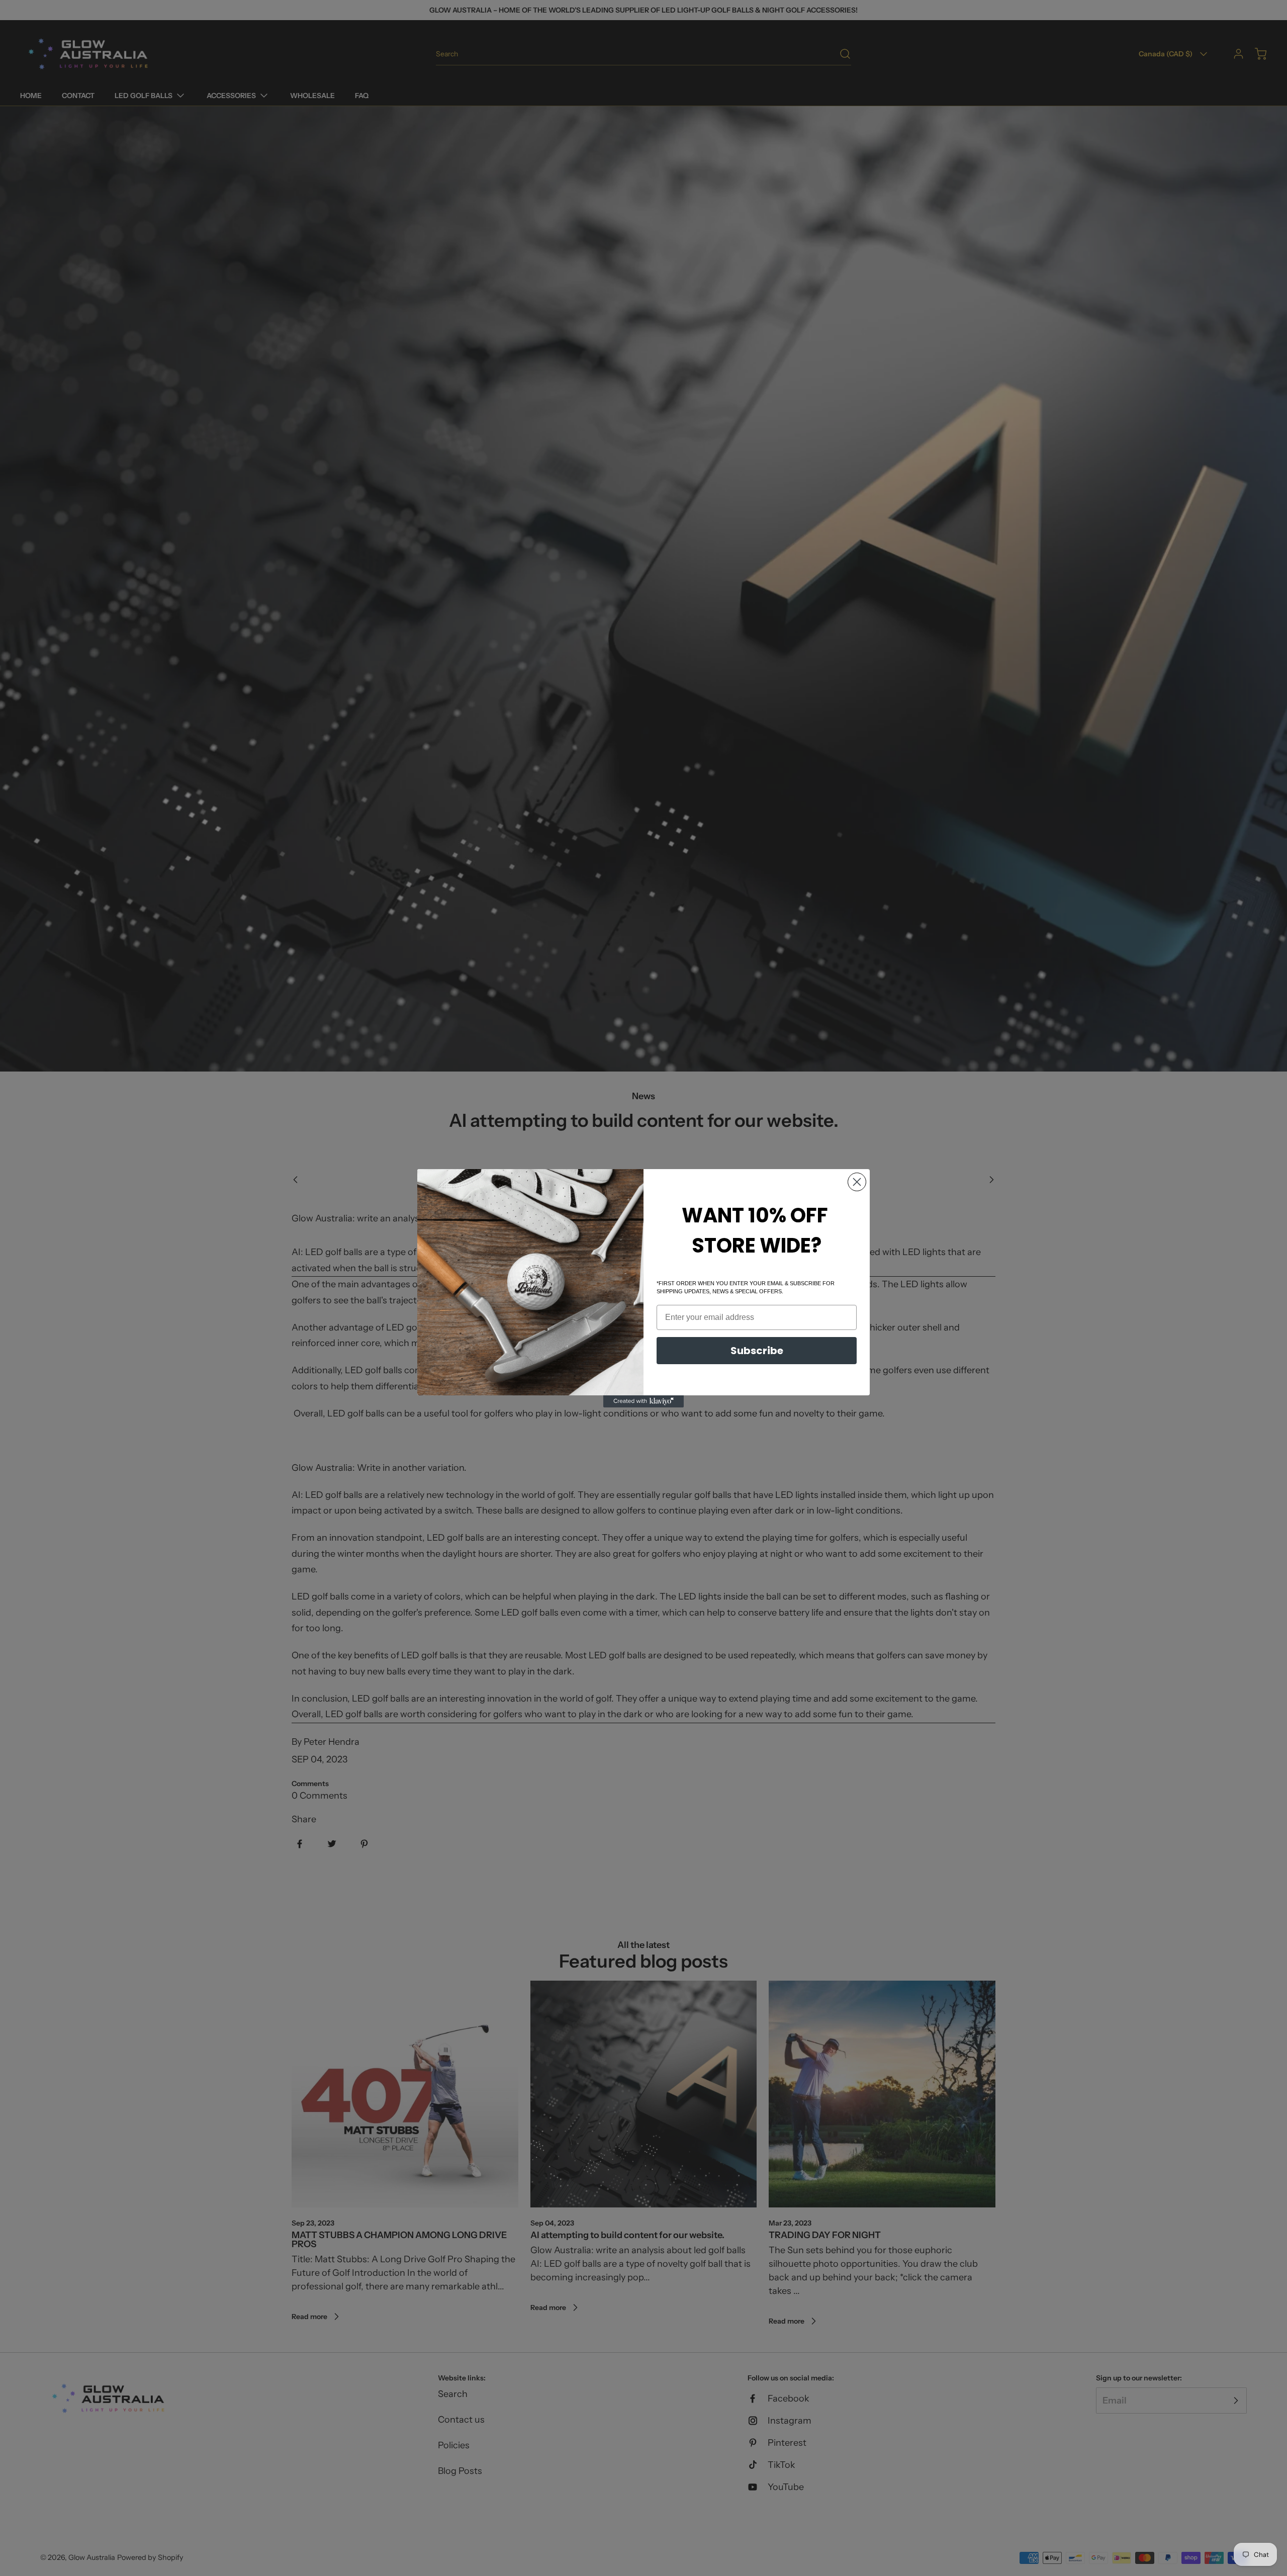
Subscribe (757, 1351)
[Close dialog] (857, 1182)
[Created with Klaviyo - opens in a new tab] (643, 1401)
